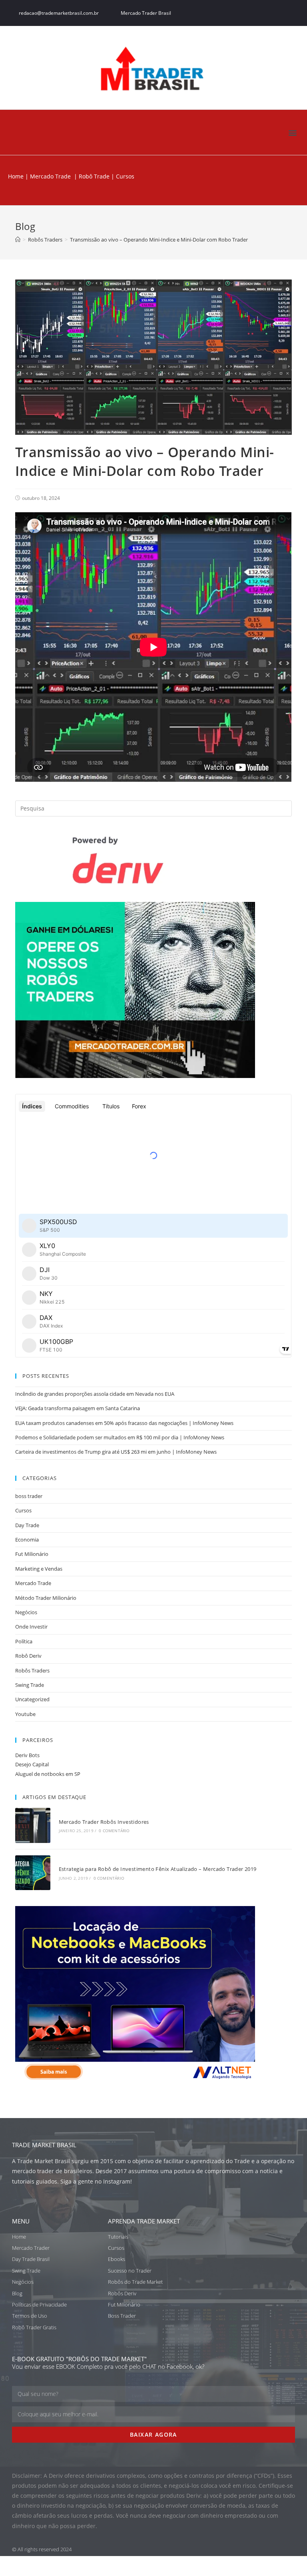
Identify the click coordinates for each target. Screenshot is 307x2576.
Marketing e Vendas (39, 1569)
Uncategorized (32, 1699)
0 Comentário (114, 1831)
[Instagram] (276, 13)
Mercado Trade (50, 176)
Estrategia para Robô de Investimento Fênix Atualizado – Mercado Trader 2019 (158, 1869)
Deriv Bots (27, 1755)
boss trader (29, 1496)
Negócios (26, 1612)
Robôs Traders (32, 1670)
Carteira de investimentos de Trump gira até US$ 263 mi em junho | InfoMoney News (116, 1452)
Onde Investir (31, 1627)
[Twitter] (260, 13)
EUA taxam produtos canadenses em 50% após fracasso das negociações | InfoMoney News (124, 1423)
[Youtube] (291, 13)
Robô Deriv (28, 1656)
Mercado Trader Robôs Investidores (104, 1822)
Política (24, 1641)
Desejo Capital (32, 1764)
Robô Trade (93, 176)
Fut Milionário (32, 1554)
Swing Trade (30, 1685)
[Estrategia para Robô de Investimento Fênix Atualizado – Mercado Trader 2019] (33, 1873)
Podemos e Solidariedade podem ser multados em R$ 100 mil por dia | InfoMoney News (120, 1437)
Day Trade (27, 1525)
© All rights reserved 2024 (42, 2549)
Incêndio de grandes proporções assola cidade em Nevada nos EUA (95, 1394)
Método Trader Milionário (46, 1598)
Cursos (23, 1510)
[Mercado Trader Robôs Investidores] (33, 1825)
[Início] (18, 240)
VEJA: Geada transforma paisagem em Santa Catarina (78, 1408)
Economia (27, 1540)
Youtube (25, 1714)
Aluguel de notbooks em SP (48, 1774)
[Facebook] (244, 13)
